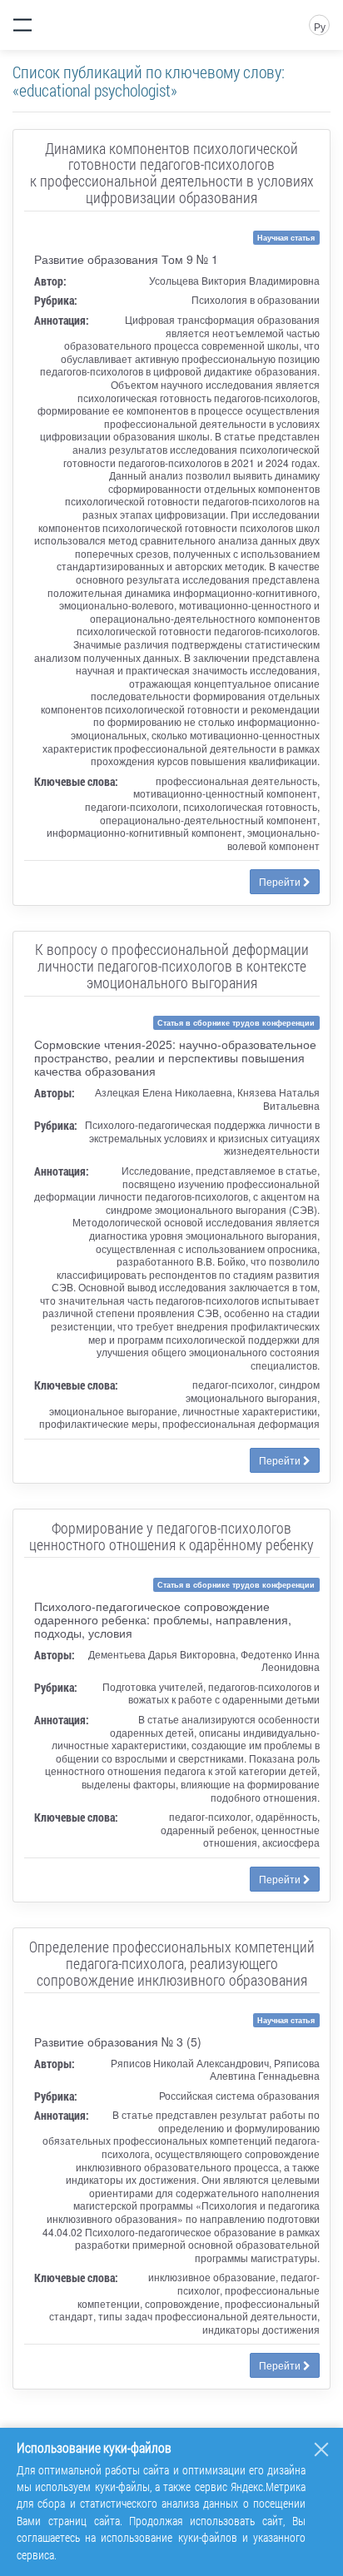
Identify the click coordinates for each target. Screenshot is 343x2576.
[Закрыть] (321, 2449)
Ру (320, 26)
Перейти (281, 881)
